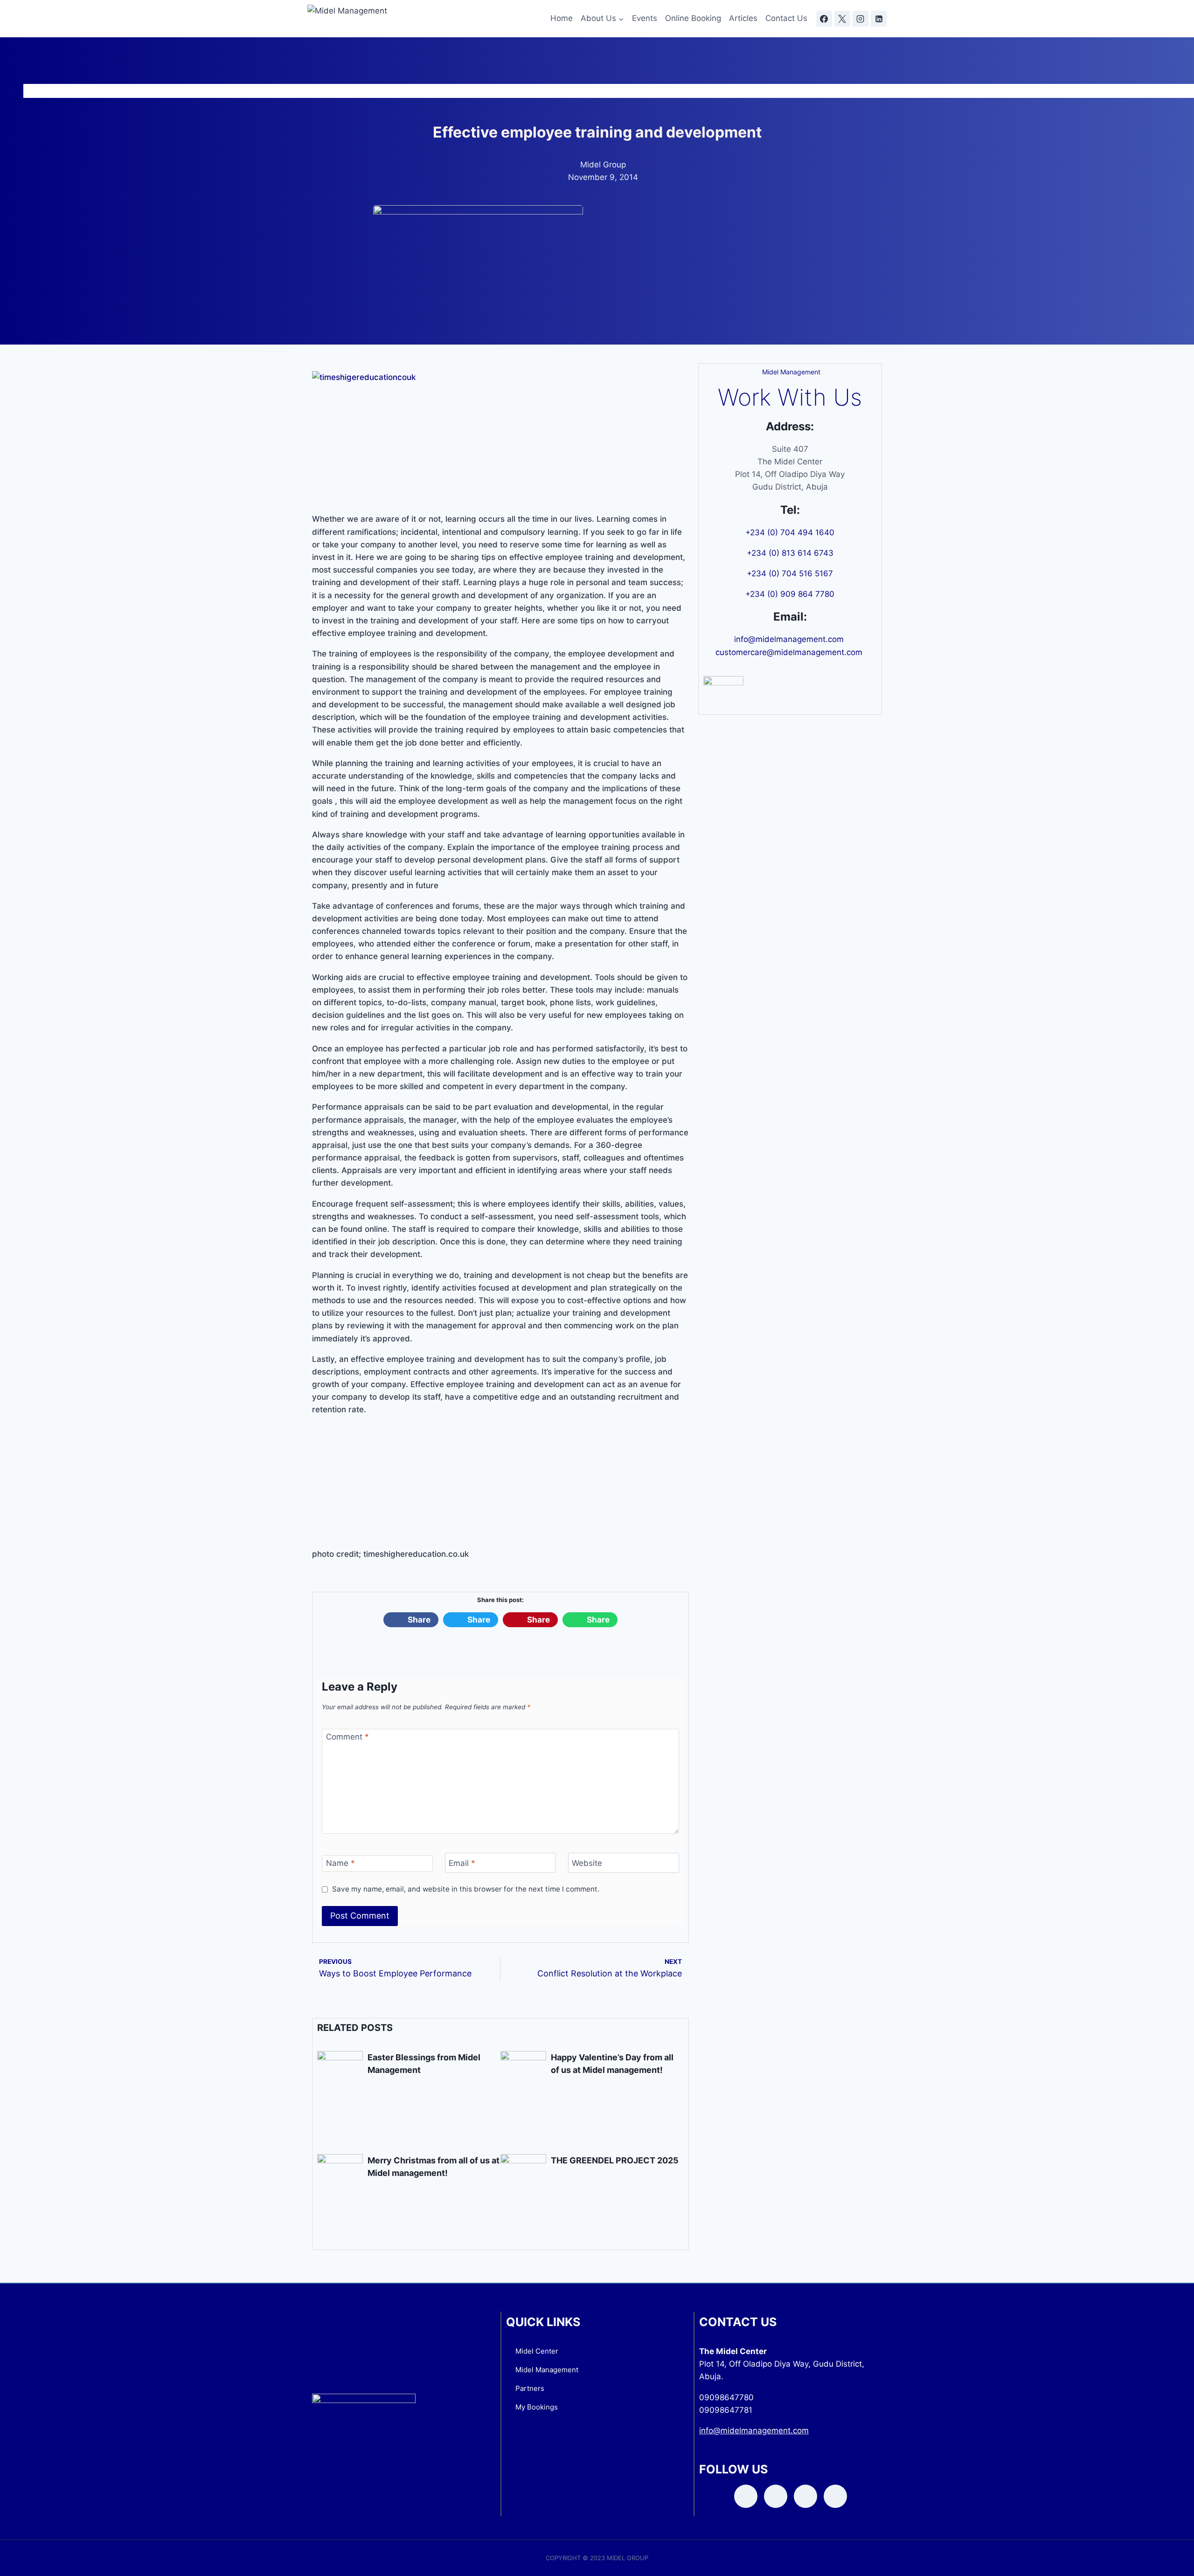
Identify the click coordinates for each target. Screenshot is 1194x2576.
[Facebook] (824, 19)
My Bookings (537, 2407)
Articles (743, 18)
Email (462, 1863)
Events (645, 18)
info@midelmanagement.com (790, 639)
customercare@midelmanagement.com (790, 652)
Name (340, 1863)
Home (562, 18)
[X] (842, 19)
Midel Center (537, 2351)
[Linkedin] (879, 19)
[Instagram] (861, 19)
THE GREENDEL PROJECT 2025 (615, 2160)
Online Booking (693, 18)
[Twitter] (776, 2496)
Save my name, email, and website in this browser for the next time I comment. (466, 1889)
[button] (411, 1620)
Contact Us (786, 18)
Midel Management (547, 2370)
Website (587, 1863)
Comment (347, 1737)
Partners (530, 2388)
